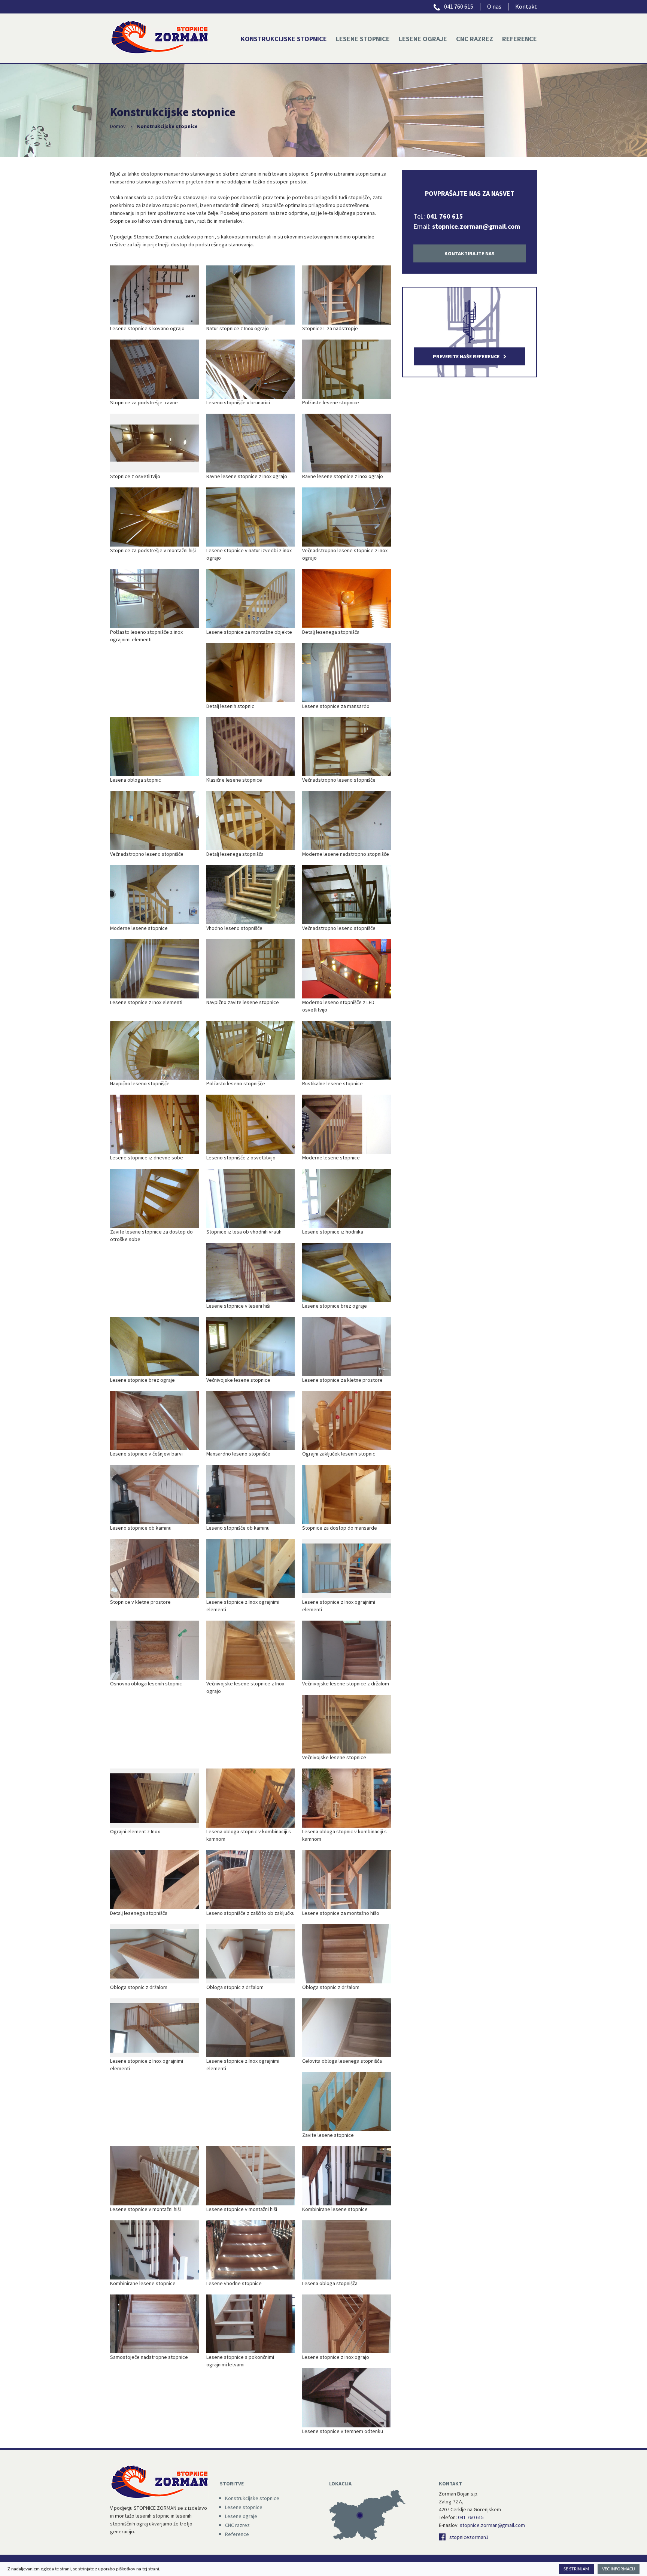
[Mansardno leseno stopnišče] (251, 1421)
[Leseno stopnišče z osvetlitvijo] (251, 1124)
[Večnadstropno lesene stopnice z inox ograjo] (347, 517)
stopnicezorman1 (469, 2537)
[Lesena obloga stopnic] (154, 747)
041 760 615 (458, 6)
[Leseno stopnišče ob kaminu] (251, 1494)
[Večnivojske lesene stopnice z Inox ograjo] (251, 1650)
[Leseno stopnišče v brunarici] (251, 369)
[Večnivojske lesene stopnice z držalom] (347, 1650)
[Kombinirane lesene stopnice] (347, 2176)
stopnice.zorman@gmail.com (476, 226)
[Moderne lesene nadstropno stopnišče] (347, 821)
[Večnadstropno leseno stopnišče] (347, 747)
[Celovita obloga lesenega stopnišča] (347, 2028)
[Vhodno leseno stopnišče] (251, 895)
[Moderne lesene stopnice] (154, 895)
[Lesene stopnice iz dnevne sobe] (154, 1124)
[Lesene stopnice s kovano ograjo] (154, 295)
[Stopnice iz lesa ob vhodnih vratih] (251, 1198)
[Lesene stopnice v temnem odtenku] (347, 2398)
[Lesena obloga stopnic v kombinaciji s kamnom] (251, 1798)
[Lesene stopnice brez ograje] (347, 1272)
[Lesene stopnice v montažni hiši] (154, 2176)
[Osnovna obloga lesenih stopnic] (154, 1650)
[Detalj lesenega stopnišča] (347, 599)
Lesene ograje (423, 39)
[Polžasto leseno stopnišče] (251, 1050)
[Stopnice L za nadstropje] (347, 295)
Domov (118, 126)
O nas (494, 6)
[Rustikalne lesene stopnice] (347, 1050)
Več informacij (619, 2569)
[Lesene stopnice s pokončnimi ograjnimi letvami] (251, 2324)
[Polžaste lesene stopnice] (347, 369)
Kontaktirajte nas (470, 253)
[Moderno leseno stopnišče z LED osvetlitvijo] (347, 969)
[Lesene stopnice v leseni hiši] (251, 1272)
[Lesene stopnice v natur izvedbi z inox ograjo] (251, 517)
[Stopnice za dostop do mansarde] (347, 1494)
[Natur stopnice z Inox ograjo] (251, 295)
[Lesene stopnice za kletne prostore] (347, 1347)
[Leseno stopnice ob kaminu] (154, 1494)
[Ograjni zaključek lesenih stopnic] (347, 1421)
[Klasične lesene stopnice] (251, 747)
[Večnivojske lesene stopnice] (251, 1347)
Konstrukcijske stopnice (284, 39)
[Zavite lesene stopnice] (347, 2102)
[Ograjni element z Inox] (154, 1798)
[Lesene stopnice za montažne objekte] (251, 599)
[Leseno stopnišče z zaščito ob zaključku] (251, 1880)
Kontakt (526, 6)
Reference (520, 39)
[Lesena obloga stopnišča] (347, 2250)
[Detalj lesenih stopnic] (251, 673)
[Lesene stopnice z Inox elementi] (154, 969)
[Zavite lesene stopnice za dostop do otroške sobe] (154, 1198)
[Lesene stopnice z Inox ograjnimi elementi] (251, 1569)
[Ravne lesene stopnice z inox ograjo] (251, 443)
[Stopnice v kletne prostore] (154, 1569)
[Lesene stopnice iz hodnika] (347, 1198)
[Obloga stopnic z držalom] (154, 1954)
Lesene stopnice (363, 39)
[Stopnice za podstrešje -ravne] (154, 369)
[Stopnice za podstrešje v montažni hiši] (154, 517)
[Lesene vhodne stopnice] (251, 2250)
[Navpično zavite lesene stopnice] (251, 969)
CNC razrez (475, 39)
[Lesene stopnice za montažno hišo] (347, 1880)
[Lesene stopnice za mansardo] (347, 673)
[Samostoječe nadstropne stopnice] (154, 2324)
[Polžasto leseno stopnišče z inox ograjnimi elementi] (154, 599)
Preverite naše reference (466, 356)
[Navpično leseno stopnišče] (154, 1050)
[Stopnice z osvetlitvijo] (154, 443)
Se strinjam (576, 2569)
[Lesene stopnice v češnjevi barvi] (154, 1421)
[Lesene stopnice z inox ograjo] (347, 2324)
